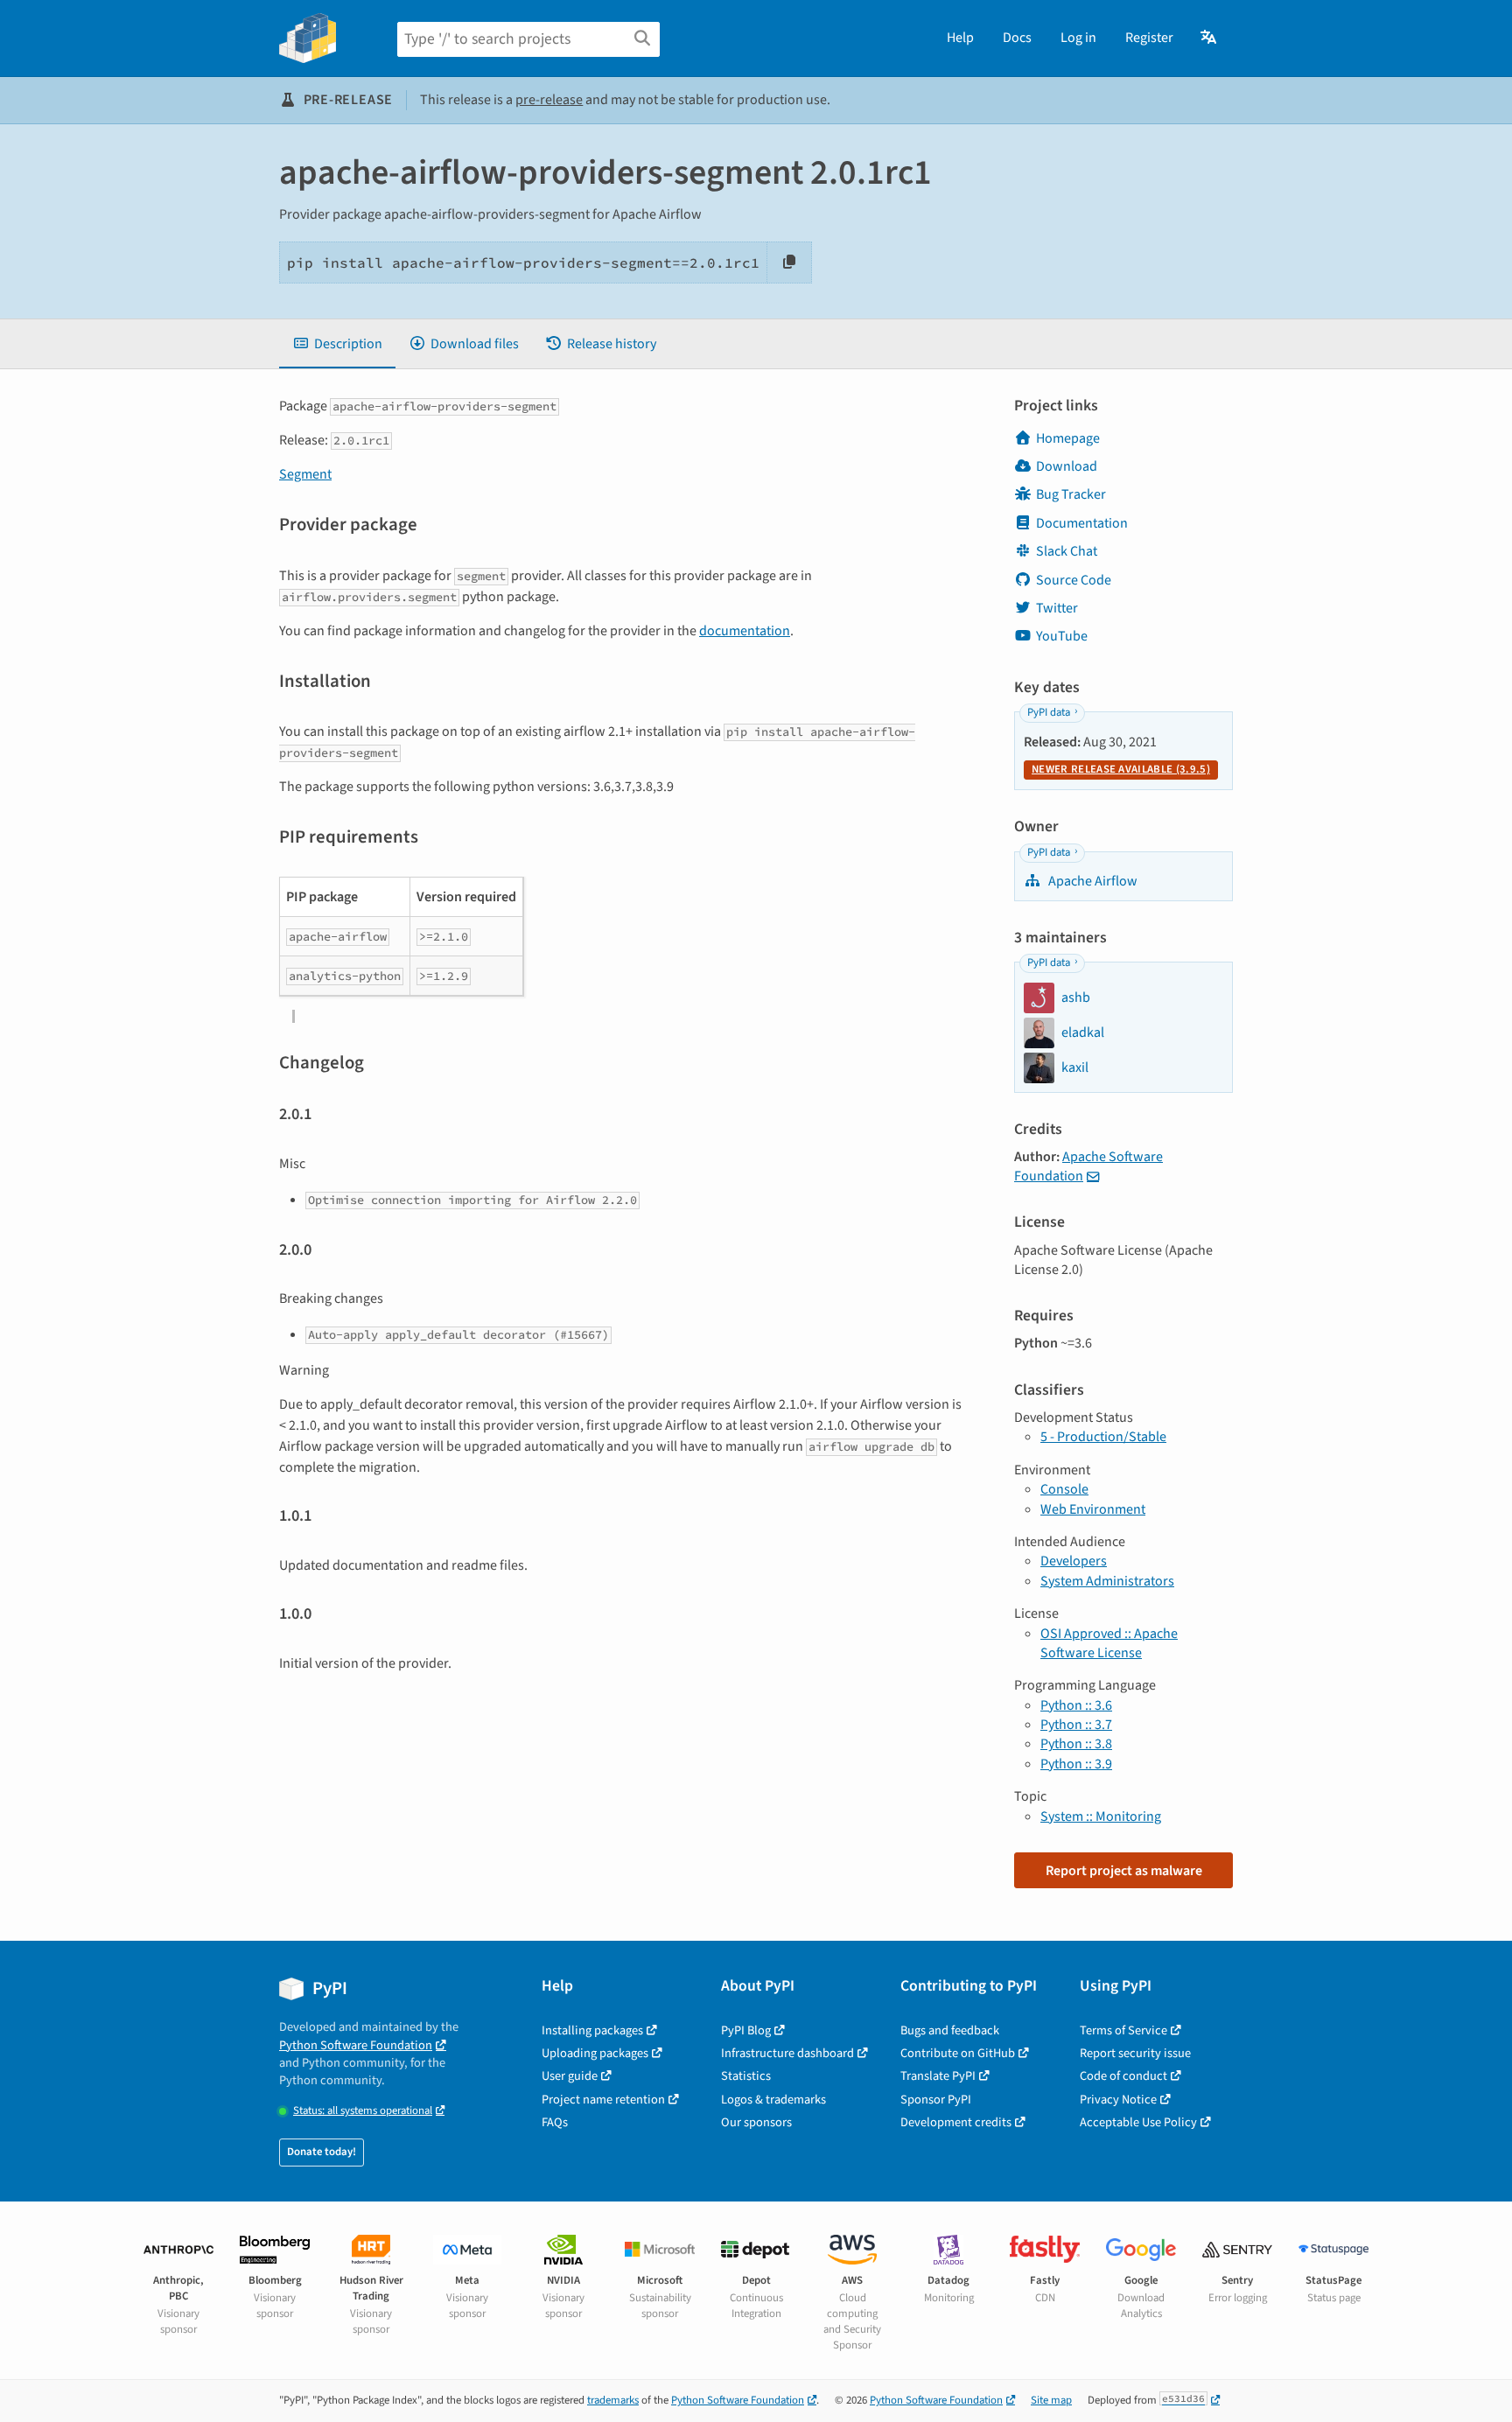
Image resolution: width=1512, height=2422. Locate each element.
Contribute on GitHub (958, 2053)
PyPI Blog (746, 2030)
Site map (1051, 2400)
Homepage (1068, 438)
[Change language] (1210, 38)
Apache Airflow (1092, 881)
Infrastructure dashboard (787, 2053)
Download (1067, 466)
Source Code (1074, 580)
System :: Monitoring (1101, 1816)
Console (1064, 1489)
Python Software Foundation (356, 2045)
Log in (1078, 38)
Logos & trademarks (773, 2100)
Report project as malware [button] (1124, 1871)
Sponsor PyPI (936, 2100)
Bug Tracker (1071, 494)
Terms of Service (1123, 2030)
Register (1149, 38)
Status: (363, 2111)
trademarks (613, 2400)
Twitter (1057, 608)
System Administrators (1107, 1581)
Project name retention (603, 2100)
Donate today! (322, 2152)
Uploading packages (595, 2053)
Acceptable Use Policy (1138, 2122)
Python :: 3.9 (1076, 1764)
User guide (570, 2076)
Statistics (746, 2076)
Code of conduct (1123, 2076)
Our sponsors (756, 2122)
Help (960, 38)
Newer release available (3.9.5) (1121, 769)
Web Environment (1093, 1509)
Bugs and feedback (950, 2030)
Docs (1017, 38)
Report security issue (1135, 2053)
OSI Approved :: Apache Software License (1109, 1643)
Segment (305, 474)
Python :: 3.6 (1076, 1705)
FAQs (555, 2122)
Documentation (1082, 523)
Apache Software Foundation (1088, 1166)
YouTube (1062, 636)
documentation (745, 631)
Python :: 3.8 (1076, 1744)
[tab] (337, 344)
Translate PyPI (938, 2076)
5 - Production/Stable (1103, 1437)
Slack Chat (1067, 551)
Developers (1074, 1561)
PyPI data (1049, 712)
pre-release (549, 100)
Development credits (956, 2122)
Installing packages (592, 2030)
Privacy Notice (1118, 2100)
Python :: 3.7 (1076, 1725)
